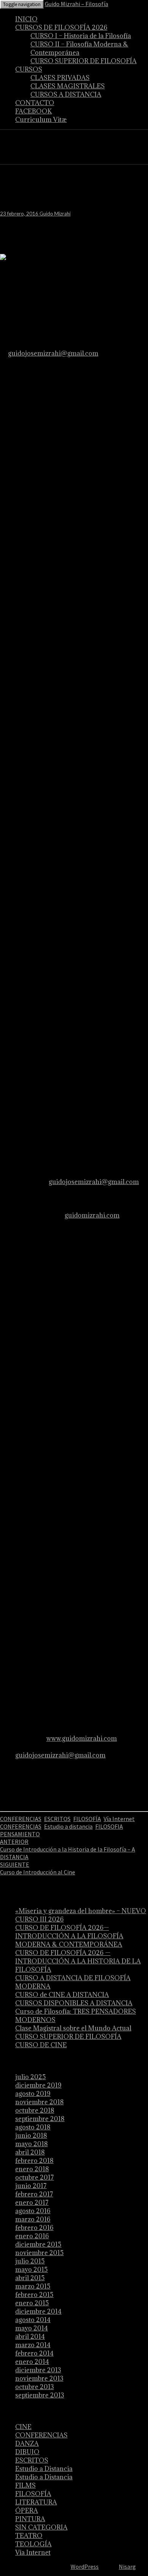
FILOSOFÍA (87, 1819)
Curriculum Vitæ (41, 120)
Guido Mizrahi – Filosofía (76, 4)
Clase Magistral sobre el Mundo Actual (73, 2028)
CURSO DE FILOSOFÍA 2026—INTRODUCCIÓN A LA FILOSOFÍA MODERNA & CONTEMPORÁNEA (69, 1936)
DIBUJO (27, 2452)
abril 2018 (30, 2152)
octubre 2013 (35, 2387)
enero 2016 (32, 2236)
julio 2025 (31, 2077)
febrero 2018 (34, 2161)
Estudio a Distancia (44, 2469)
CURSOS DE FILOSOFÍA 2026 (61, 27)
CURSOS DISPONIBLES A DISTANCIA (74, 2003)
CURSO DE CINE (41, 2045)
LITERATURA (36, 2502)
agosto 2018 (33, 2127)
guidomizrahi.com (92, 1215)
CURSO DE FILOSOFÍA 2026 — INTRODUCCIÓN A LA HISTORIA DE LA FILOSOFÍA (78, 1961)
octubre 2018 (35, 2110)
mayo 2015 (31, 2270)
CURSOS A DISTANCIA (66, 94)
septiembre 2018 (40, 2119)
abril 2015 (30, 2278)
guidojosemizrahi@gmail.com (53, 353)
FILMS (25, 2485)
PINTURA (30, 2519)
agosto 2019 (33, 2094)
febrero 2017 (34, 2194)
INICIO (26, 19)
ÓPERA (27, 2511)
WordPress (85, 2566)
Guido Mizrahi (55, 214)
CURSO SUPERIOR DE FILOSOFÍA (83, 61)
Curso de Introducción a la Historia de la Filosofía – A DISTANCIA (68, 1849)
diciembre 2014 (38, 2311)
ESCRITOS (57, 1819)
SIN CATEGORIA (41, 2527)
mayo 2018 (31, 2144)
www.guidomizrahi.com (82, 1738)
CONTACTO (35, 103)
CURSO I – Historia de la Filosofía (81, 36)
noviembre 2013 (39, 2378)
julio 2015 (30, 2261)
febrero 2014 (34, 2353)
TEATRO (29, 2536)
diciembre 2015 (38, 2244)
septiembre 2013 (40, 2395)
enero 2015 (32, 2303)
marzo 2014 (33, 2345)
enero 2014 (32, 2362)
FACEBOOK (34, 111)
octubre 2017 (35, 2177)
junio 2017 (31, 2186)
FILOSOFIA (109, 1826)
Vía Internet (119, 1819)
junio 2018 (31, 2135)
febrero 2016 (34, 2228)
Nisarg (127, 2566)
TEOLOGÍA (33, 2544)
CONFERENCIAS (21, 1819)
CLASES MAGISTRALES (68, 86)
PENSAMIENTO (20, 1834)
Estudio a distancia (68, 1826)
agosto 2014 (33, 2320)
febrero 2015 (34, 2295)
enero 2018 (32, 2169)
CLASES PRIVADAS (60, 78)
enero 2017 (32, 2203)
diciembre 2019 (38, 2085)
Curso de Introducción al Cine (38, 1868)
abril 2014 (30, 2337)
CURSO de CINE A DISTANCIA (62, 1995)
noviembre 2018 (39, 2102)
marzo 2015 (33, 2286)
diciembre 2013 (38, 2370)
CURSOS (29, 69)
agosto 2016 (33, 2211)
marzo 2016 (33, 2219)
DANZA (27, 2444)
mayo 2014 (31, 2328)
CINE (23, 2427)
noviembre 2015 (39, 2253)
